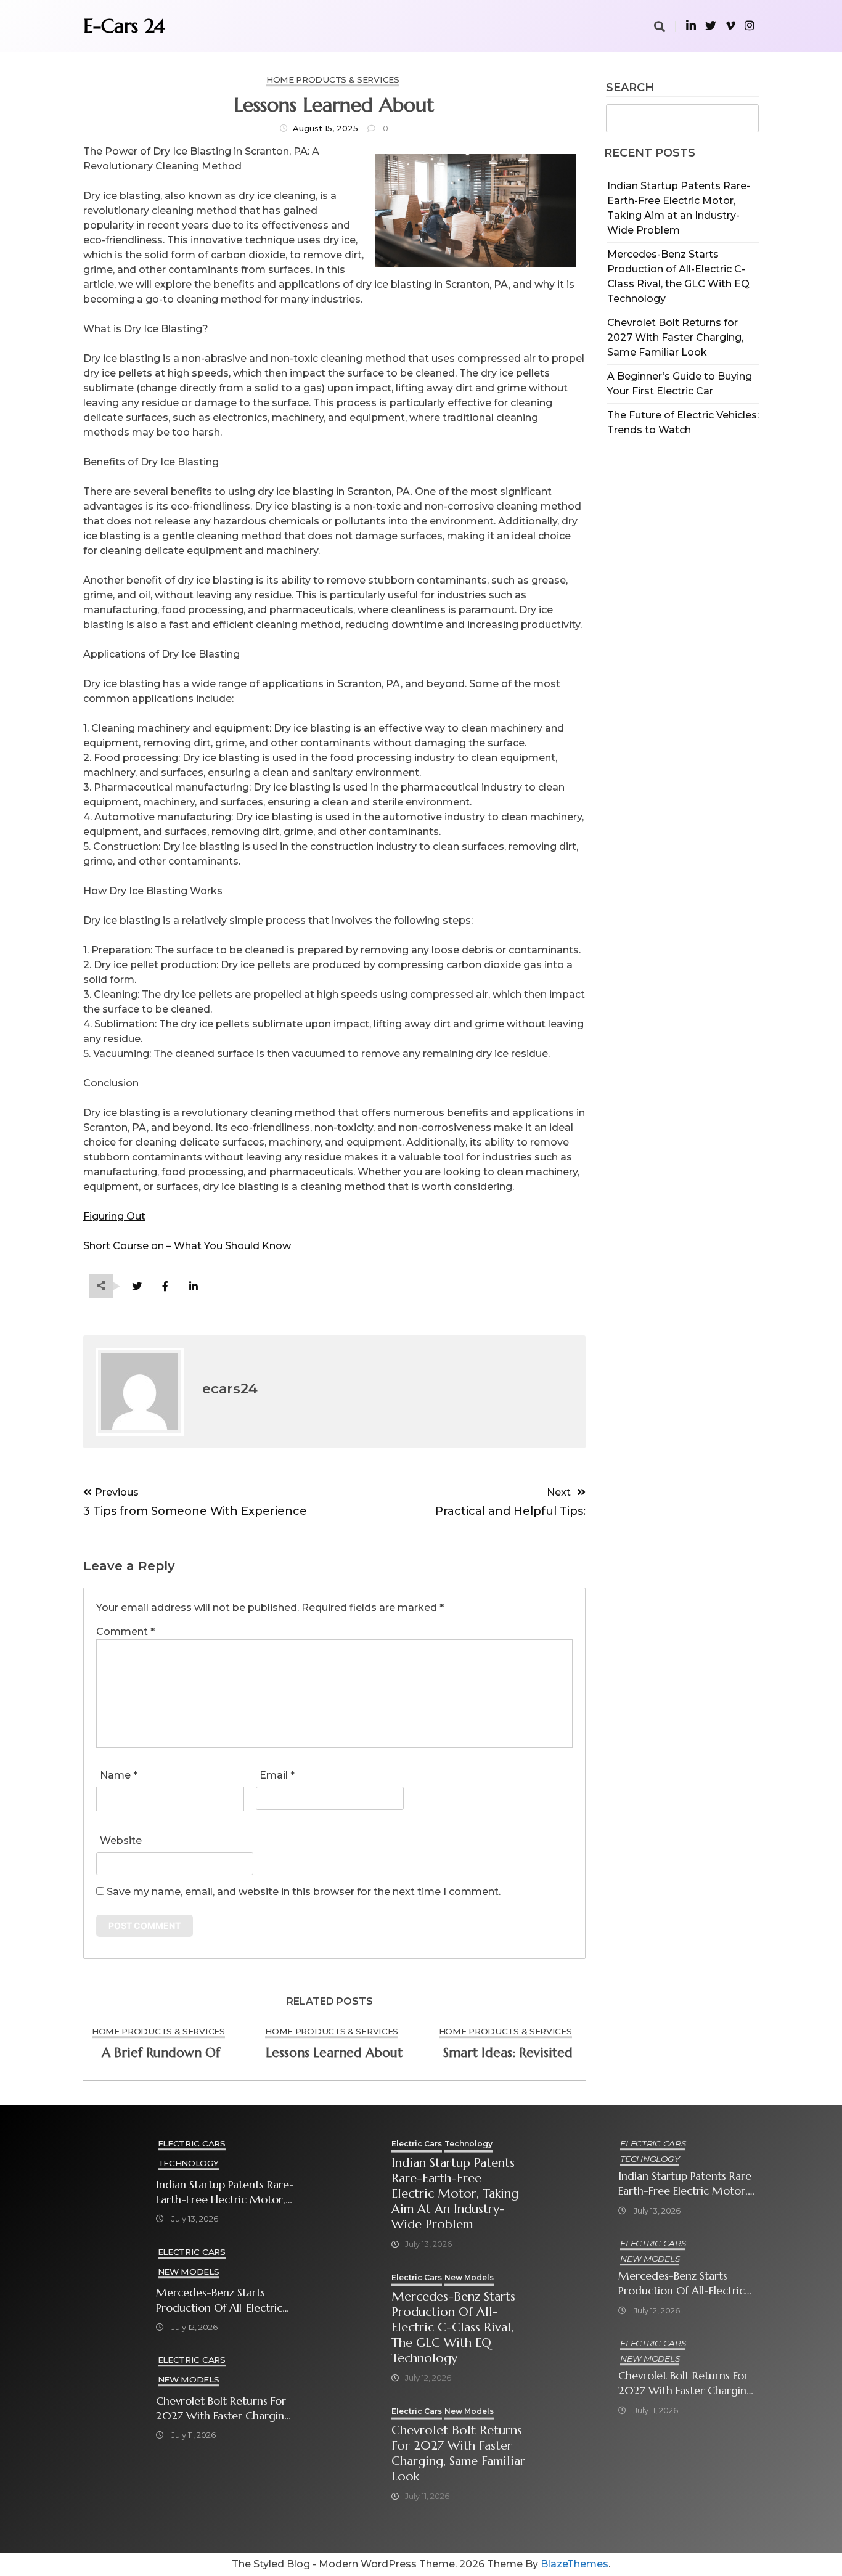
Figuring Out (114, 1216)
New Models (189, 2272)
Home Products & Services (333, 79)
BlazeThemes (574, 2564)
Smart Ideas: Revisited (508, 2053)
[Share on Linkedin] (193, 1286)
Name (119, 1775)
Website (121, 1840)
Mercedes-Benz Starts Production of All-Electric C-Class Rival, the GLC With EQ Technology (224, 2300)
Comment (125, 1632)
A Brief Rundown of (161, 2053)
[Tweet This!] (137, 1286)
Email (277, 1775)
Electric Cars (192, 2143)
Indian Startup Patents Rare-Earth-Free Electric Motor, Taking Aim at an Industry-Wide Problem (225, 2192)
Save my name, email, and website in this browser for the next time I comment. (304, 1892)
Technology (188, 2163)
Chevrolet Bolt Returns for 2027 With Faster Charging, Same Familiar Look (675, 337)
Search (630, 88)
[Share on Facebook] (165, 1286)
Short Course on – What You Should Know (187, 1246)
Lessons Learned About (334, 2053)
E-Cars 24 (124, 26)
